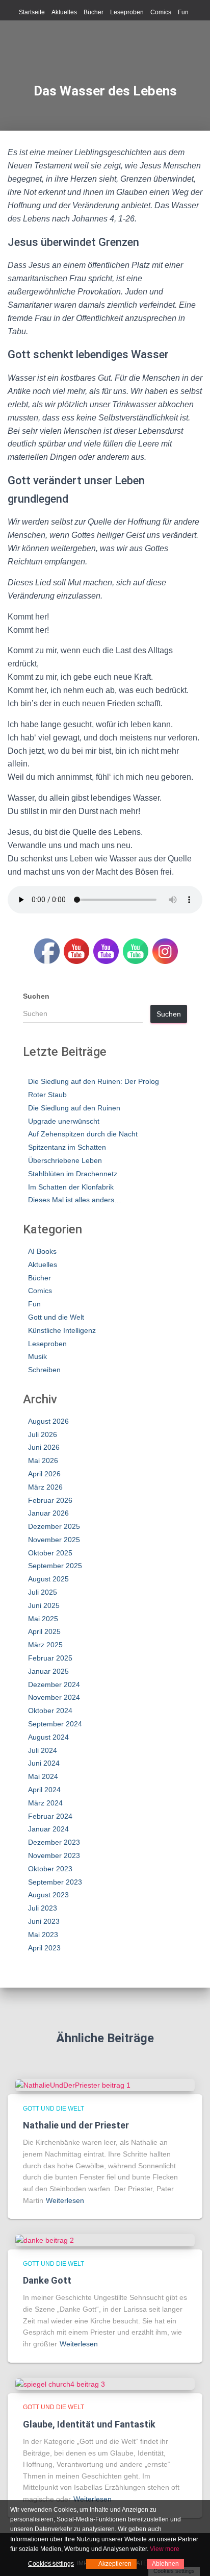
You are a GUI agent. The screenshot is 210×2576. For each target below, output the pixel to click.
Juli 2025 (43, 1592)
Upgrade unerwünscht (64, 1121)
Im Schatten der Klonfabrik (71, 1187)
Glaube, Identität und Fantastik (89, 2424)
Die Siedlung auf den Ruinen (74, 1108)
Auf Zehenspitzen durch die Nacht (83, 1134)
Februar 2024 (50, 1816)
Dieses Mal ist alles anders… (75, 1200)
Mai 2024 (43, 1776)
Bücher (94, 12)
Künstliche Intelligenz (62, 1330)
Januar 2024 (48, 1829)
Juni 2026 (44, 1447)
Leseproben (127, 12)
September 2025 (55, 1566)
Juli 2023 (43, 1908)
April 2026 (44, 1474)
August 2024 (48, 1737)
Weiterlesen (65, 2200)
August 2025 (48, 1579)
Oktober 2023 (50, 1869)
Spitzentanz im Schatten (67, 1147)
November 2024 (54, 1697)
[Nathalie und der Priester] (73, 2085)
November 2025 (54, 1540)
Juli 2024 (43, 1750)
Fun (183, 12)
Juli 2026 (43, 1434)
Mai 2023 (43, 1935)
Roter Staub (47, 1095)
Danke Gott (47, 2280)
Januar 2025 (48, 1671)
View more (165, 2549)
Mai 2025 (43, 1619)
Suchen (36, 996)
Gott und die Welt (56, 1317)
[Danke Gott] (45, 2240)
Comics (161, 12)
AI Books (42, 1251)
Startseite (32, 12)
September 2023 (55, 1882)
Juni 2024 (44, 1763)
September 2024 (55, 1724)
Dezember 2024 (54, 1685)
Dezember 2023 (54, 1842)
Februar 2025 (50, 1658)
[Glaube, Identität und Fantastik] (60, 2384)
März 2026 (45, 1487)
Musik (37, 1356)
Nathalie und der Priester (76, 2125)
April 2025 (44, 1631)
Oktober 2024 (50, 1711)
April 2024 (44, 1790)
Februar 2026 (50, 1500)
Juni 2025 (44, 1605)
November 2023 (54, 1855)
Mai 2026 (43, 1460)
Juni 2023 (44, 1921)
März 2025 (45, 1645)
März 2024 (45, 1803)
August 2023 (48, 1895)
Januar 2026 (48, 1513)
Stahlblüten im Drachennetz (73, 1174)
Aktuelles (64, 12)
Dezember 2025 (54, 1526)
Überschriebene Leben (65, 1160)
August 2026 (48, 1421)
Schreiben (44, 1370)
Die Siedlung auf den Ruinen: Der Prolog (94, 1081)
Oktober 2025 (50, 1553)
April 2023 (44, 1948)
